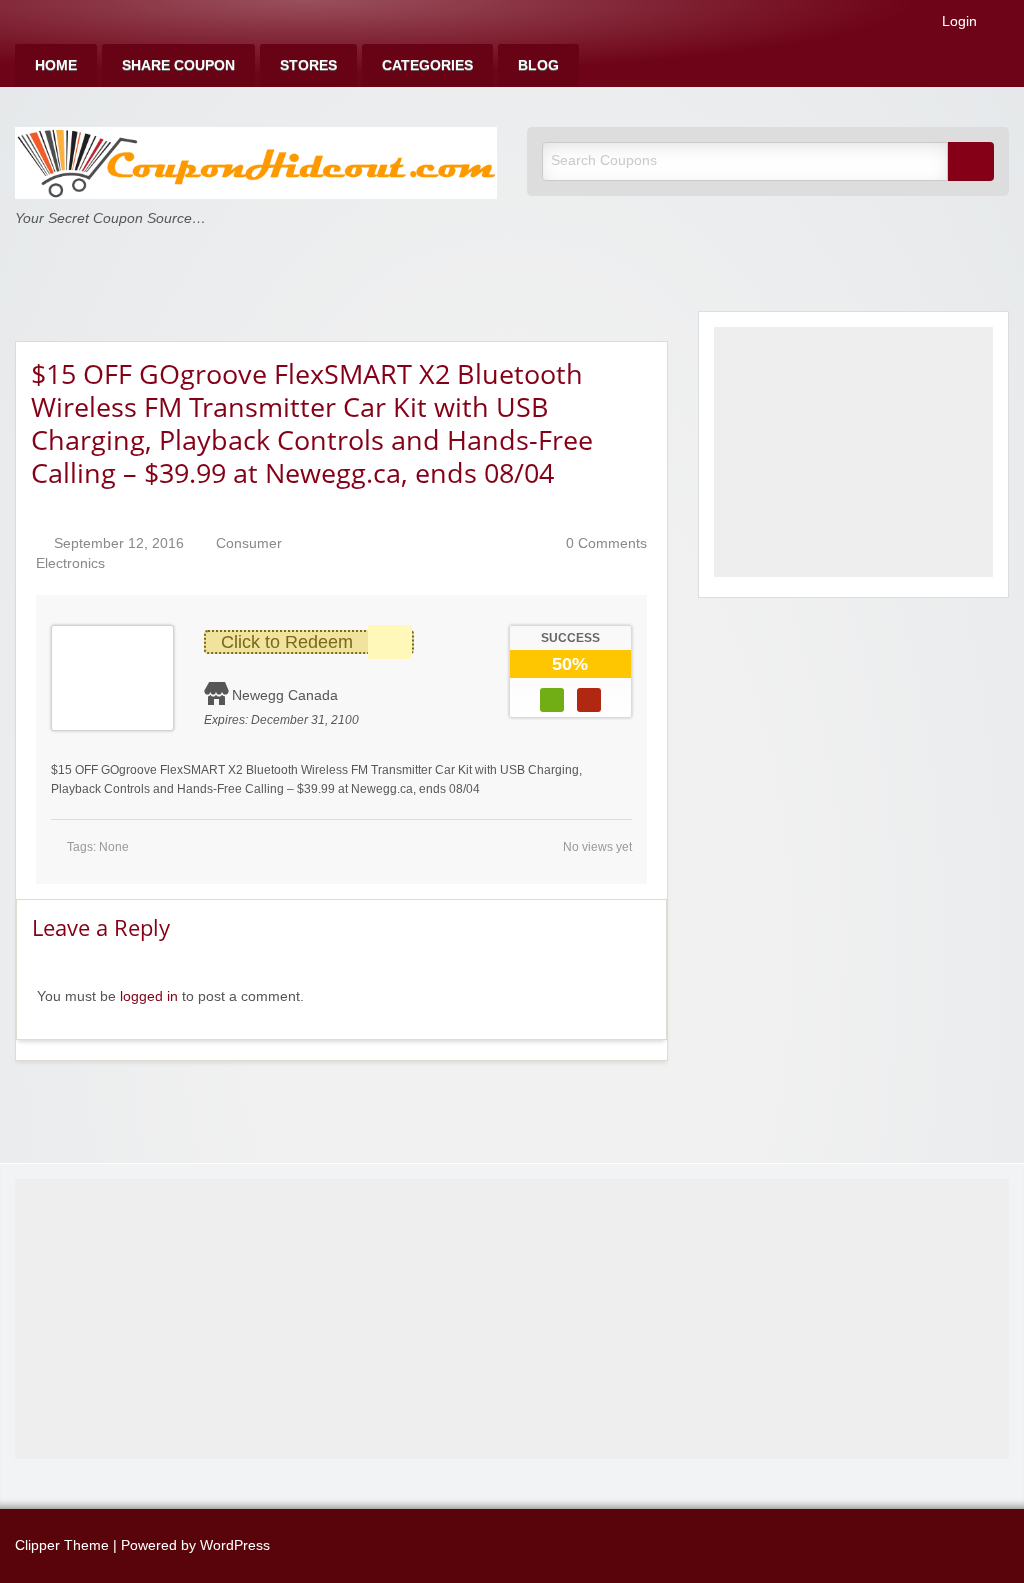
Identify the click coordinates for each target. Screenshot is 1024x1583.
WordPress (235, 1545)
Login (957, 22)
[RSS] (1003, 25)
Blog (538, 65)
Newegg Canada (285, 695)
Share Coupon (178, 65)
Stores (308, 65)
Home (56, 65)
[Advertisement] (853, 452)
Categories (427, 65)
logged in (149, 996)
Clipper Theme (62, 1545)
